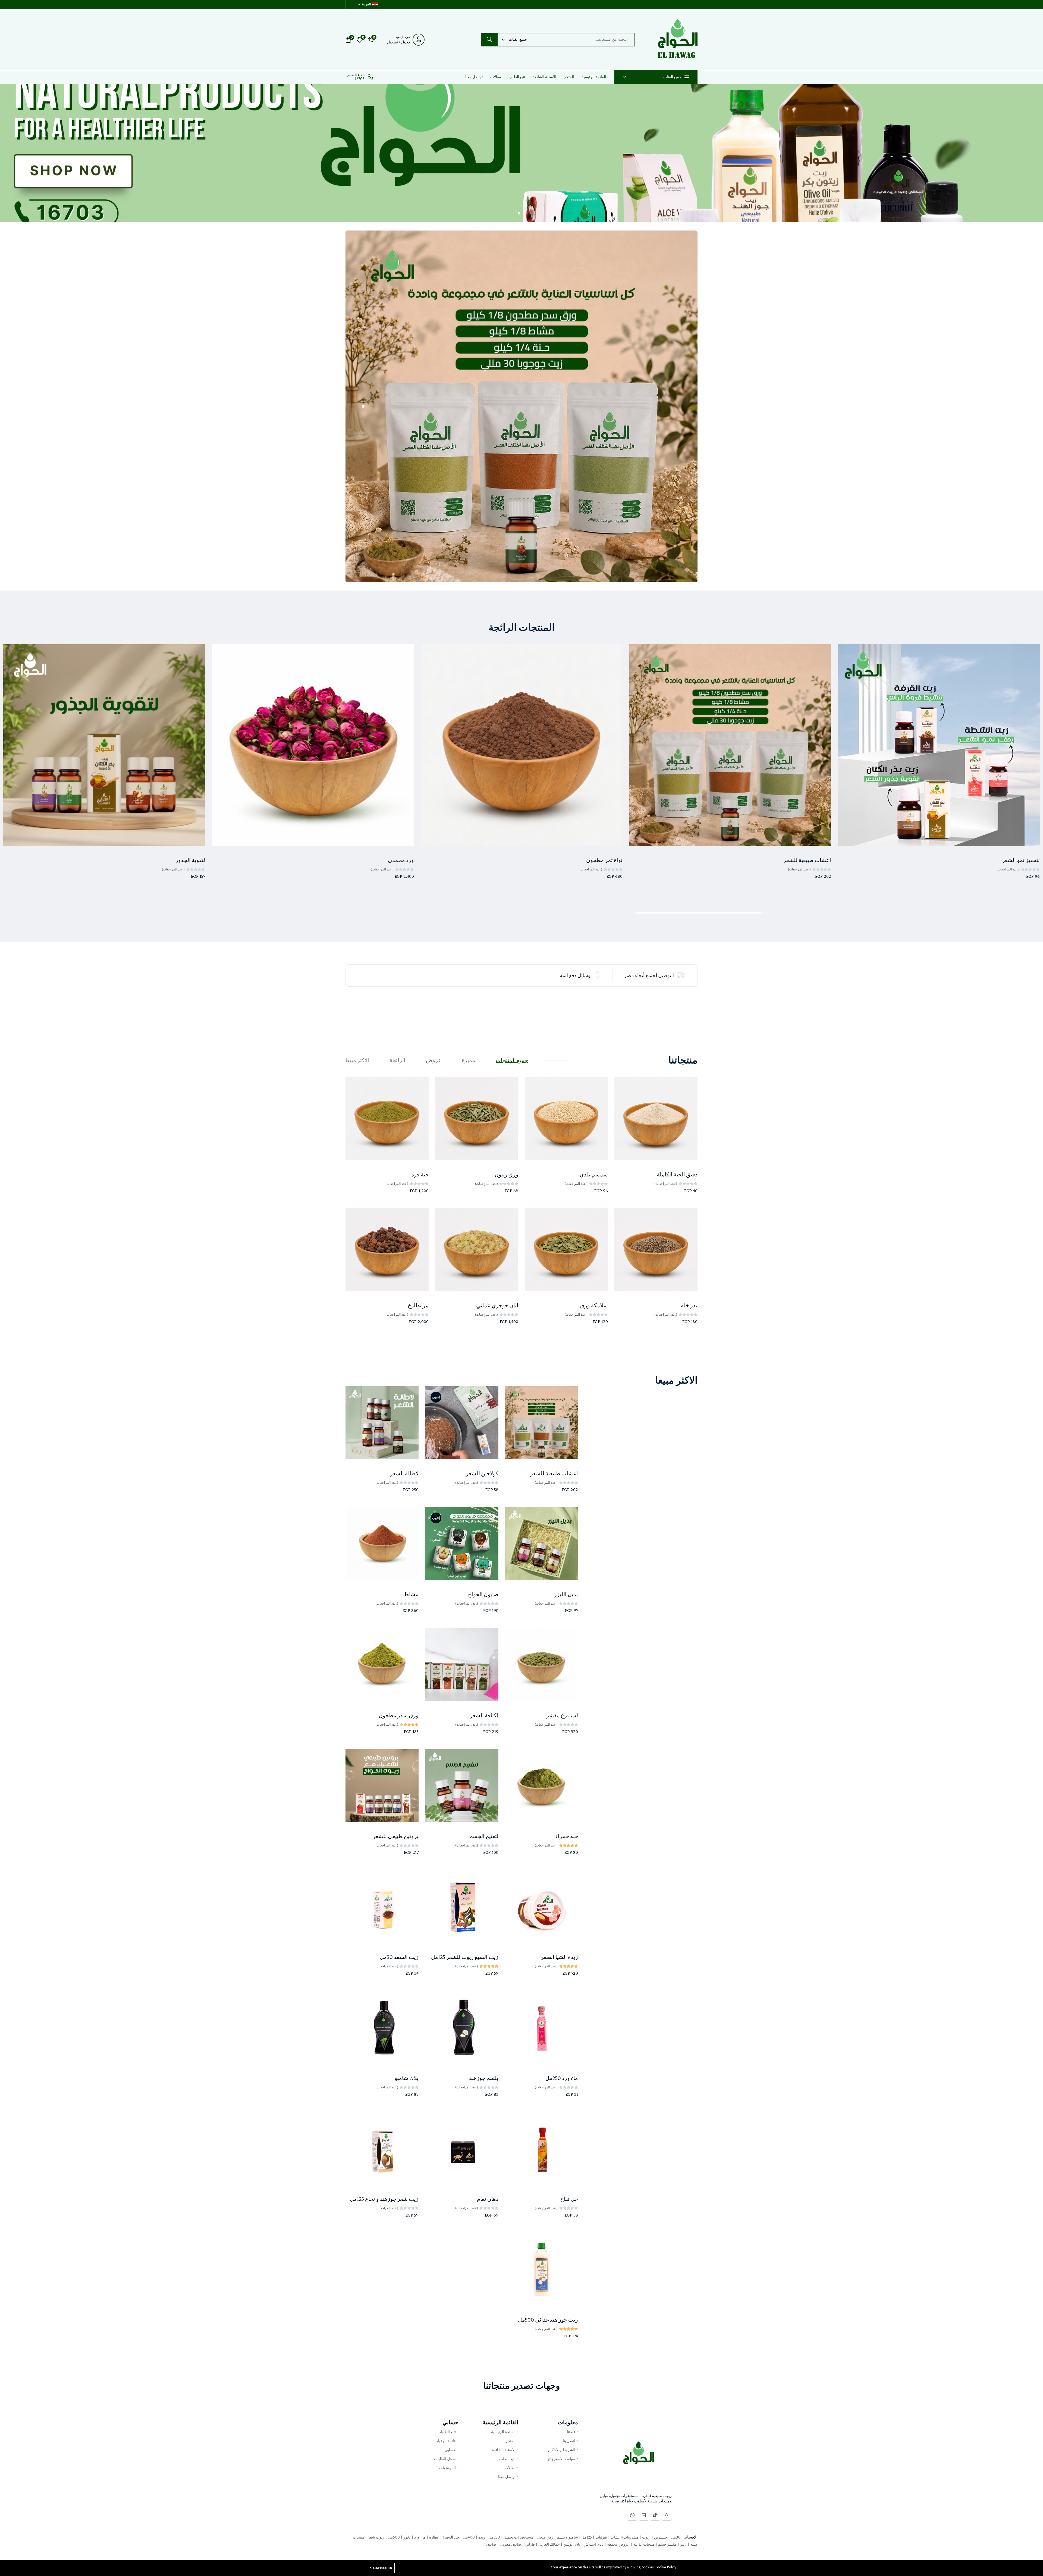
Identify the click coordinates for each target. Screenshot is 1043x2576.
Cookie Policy (665, 2567)
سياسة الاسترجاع (562, 2459)
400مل (468, 2537)
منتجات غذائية (643, 2544)
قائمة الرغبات (445, 2441)
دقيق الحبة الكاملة (677, 1175)
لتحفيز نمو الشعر (1021, 860)
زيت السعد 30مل (399, 1957)
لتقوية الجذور (190, 860)
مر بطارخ (418, 1306)
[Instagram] (644, 2515)
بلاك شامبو (407, 2078)
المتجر (569, 77)
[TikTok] (655, 2515)
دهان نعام (488, 2199)
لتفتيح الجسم (484, 1836)
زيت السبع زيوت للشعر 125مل (465, 1957)
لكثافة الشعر (484, 1715)
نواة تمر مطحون (604, 860)
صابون (491, 2544)
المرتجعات (447, 2468)
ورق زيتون (506, 1175)
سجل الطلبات (445, 2459)
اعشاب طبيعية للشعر (807, 860)
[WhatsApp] (632, 2515)
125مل (586, 2537)
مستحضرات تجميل (518, 2537)
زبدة (481, 2537)
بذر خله (689, 1306)
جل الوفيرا (451, 2537)
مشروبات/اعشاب (624, 2537)
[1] (524, 213)
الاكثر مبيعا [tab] (357, 1060)
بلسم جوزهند (484, 2078)
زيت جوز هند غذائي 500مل (548, 2320)
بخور (407, 2537)
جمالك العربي (549, 2544)
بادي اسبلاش (593, 2544)
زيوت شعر (376, 2537)
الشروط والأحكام (562, 2450)
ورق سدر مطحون (399, 1715)
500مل (393, 2537)
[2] (519, 213)
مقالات (496, 77)
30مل (675, 2537)
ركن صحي (545, 2537)
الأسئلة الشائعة (544, 77)
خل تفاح (569, 2199)
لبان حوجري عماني (497, 1306)
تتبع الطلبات (447, 2432)
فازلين (529, 2544)
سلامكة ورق (594, 1306)
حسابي (450, 2450)
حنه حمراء (567, 1836)
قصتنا (571, 2432)
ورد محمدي (401, 860)
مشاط (411, 1594)
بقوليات (601, 2537)
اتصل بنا (569, 2441)
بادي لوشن (571, 2544)
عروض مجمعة (618, 2544)
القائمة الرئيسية (594, 77)
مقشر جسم (667, 2544)
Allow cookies (381, 2568)
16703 (360, 79)
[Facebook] (667, 2515)
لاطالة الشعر (404, 1474)
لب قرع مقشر (562, 1715)
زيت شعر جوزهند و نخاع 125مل (384, 2199)
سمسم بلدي (594, 1175)
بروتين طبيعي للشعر (396, 1836)
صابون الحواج (483, 1594)
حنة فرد (420, 1175)
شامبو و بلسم (567, 2537)
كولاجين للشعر (482, 1474)
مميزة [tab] (469, 1060)
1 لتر (683, 2544)
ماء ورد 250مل (562, 2078)
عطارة (434, 2537)
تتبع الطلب (517, 77)
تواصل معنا (474, 77)
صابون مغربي (510, 2544)
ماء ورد (420, 2537)
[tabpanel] (521, 1208)
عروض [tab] (434, 1060)
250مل (494, 2537)
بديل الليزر (566, 1594)
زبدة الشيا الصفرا (559, 1957)
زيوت (646, 2537)
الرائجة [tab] (398, 1060)
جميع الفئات (672, 77)
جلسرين (660, 2537)
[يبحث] (489, 40)
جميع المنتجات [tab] (512, 1060)
